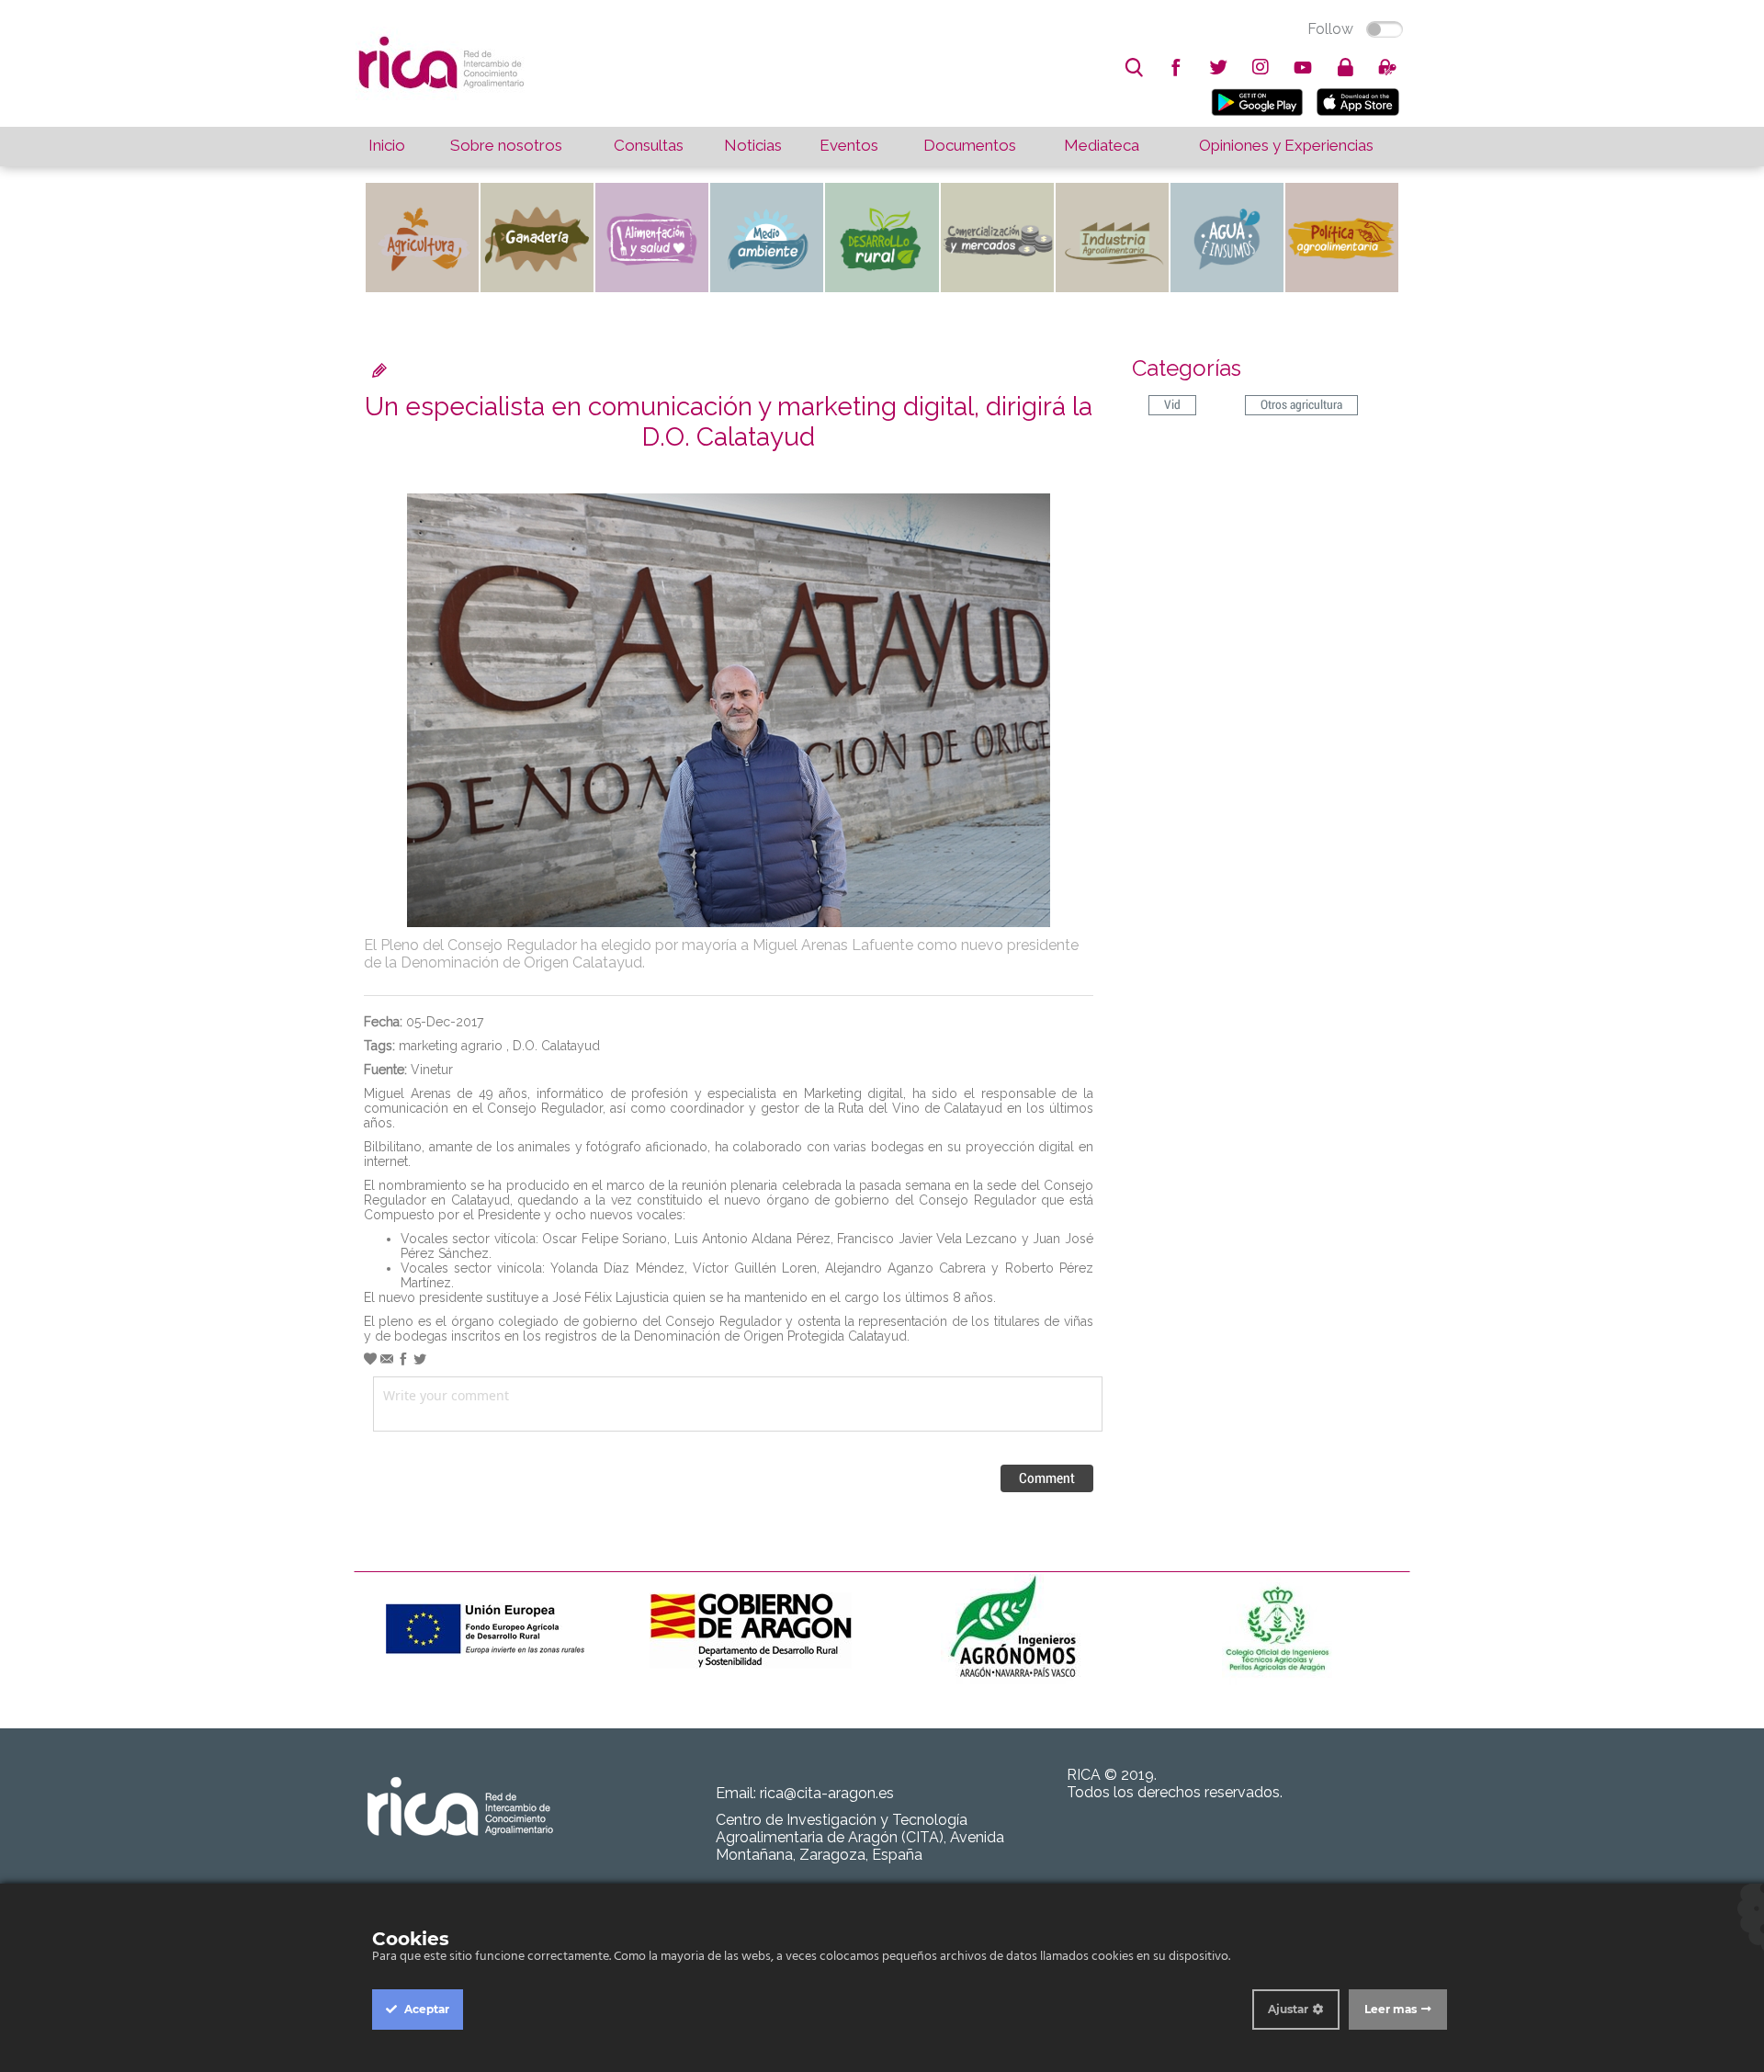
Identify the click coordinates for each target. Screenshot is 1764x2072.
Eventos (849, 145)
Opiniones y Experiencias (1286, 145)
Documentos (970, 145)
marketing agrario (451, 1046)
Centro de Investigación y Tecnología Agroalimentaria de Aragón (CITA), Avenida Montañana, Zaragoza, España (860, 1837)
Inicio (387, 145)
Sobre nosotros (506, 145)
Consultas (649, 145)
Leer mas (1391, 2009)
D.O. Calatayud (556, 1046)
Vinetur (432, 1070)
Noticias (753, 145)
